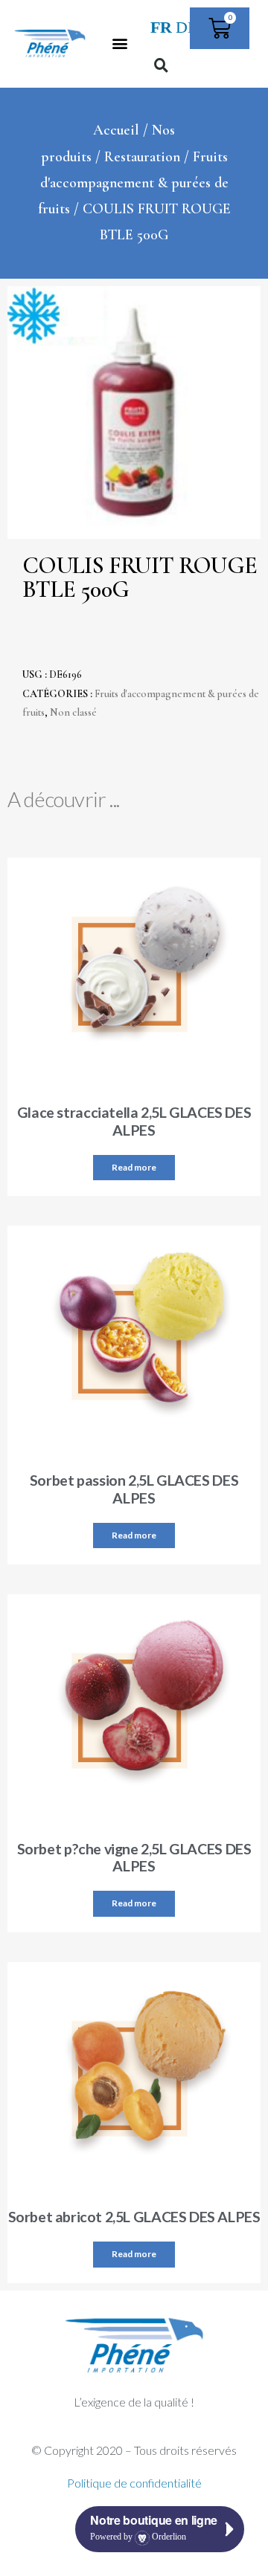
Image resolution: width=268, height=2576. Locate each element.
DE (186, 27)
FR (161, 27)
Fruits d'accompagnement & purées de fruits (133, 183)
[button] (119, 43)
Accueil (116, 130)
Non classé (73, 712)
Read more (134, 1167)
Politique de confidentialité (134, 2483)
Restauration (142, 157)
